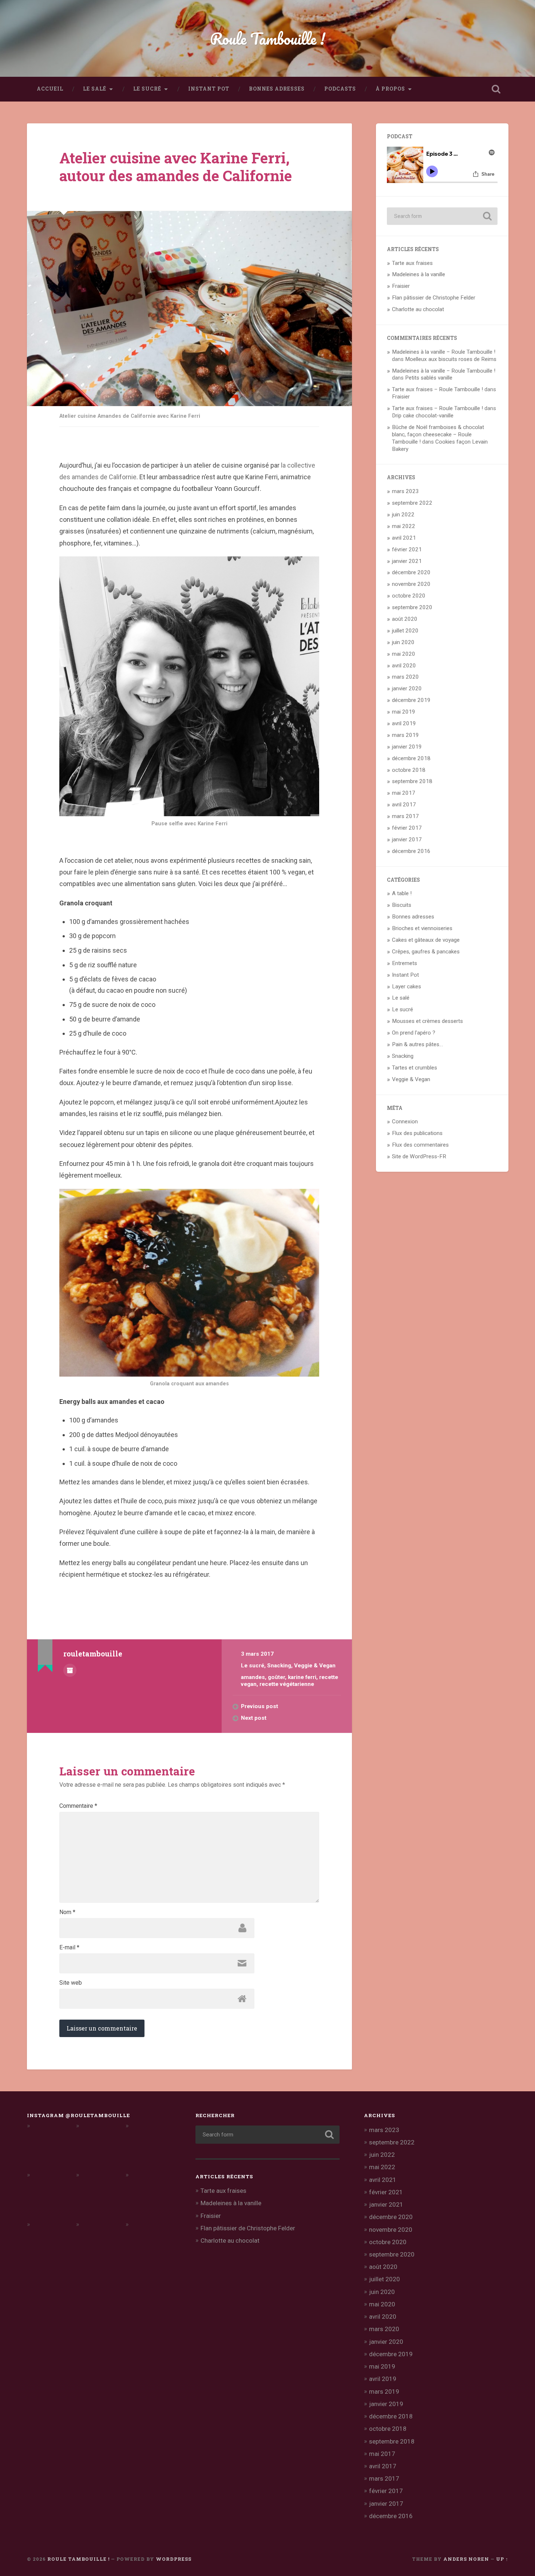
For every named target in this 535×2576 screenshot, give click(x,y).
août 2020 (405, 619)
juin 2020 (403, 642)
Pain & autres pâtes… (417, 1044)
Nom (67, 1912)
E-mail (69, 1948)
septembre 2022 (412, 503)
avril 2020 (404, 666)
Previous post (259, 1706)
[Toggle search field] (496, 89)
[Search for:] (442, 216)
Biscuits (402, 905)
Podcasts (340, 89)
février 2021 (407, 549)
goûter (276, 1677)
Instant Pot (209, 89)
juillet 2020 (405, 631)
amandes (253, 1677)
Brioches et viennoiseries (422, 928)
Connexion (405, 1122)
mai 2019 (404, 712)
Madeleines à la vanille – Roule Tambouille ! (444, 352)
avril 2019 (404, 723)
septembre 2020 (412, 607)
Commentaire (78, 1806)
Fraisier (401, 286)
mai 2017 (404, 793)
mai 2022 (404, 526)
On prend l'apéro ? (414, 1033)
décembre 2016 (411, 851)
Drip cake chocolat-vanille (423, 416)
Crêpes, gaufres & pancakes (426, 952)
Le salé (95, 89)
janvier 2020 (407, 688)
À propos (390, 89)
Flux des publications (417, 1133)
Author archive (70, 1670)
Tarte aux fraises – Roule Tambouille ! (437, 389)
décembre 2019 (411, 700)
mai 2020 (404, 654)
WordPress (174, 2559)
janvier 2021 (407, 561)
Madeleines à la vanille (419, 274)
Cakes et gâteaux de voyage (426, 940)
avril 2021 (404, 538)
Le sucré (147, 89)
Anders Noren (466, 2559)
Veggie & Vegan (315, 1666)
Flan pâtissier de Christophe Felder (434, 298)
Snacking (279, 1666)
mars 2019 (405, 735)
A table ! (402, 893)
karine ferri (302, 1677)
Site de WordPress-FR (419, 1156)
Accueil (50, 89)
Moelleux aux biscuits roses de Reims (451, 359)
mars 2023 (405, 491)
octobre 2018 (409, 770)
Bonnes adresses (277, 89)
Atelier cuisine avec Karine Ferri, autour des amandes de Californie (176, 167)
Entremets (405, 963)
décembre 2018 (411, 758)
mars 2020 (405, 677)
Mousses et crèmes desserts (427, 1021)
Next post (254, 1718)
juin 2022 (403, 515)
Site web (71, 1983)
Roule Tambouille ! (268, 38)
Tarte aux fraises (412, 263)
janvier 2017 (407, 840)
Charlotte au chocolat (418, 309)
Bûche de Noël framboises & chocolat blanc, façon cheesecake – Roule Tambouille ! (438, 434)
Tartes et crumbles (415, 1068)
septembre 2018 (412, 781)
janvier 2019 (407, 747)
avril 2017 (404, 805)
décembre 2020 (411, 572)
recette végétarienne (287, 1684)
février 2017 (407, 828)
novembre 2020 (411, 584)
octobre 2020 (409, 596)
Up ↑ (502, 2559)
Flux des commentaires (420, 1145)
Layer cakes (407, 987)
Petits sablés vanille (429, 378)
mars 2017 (405, 816)
